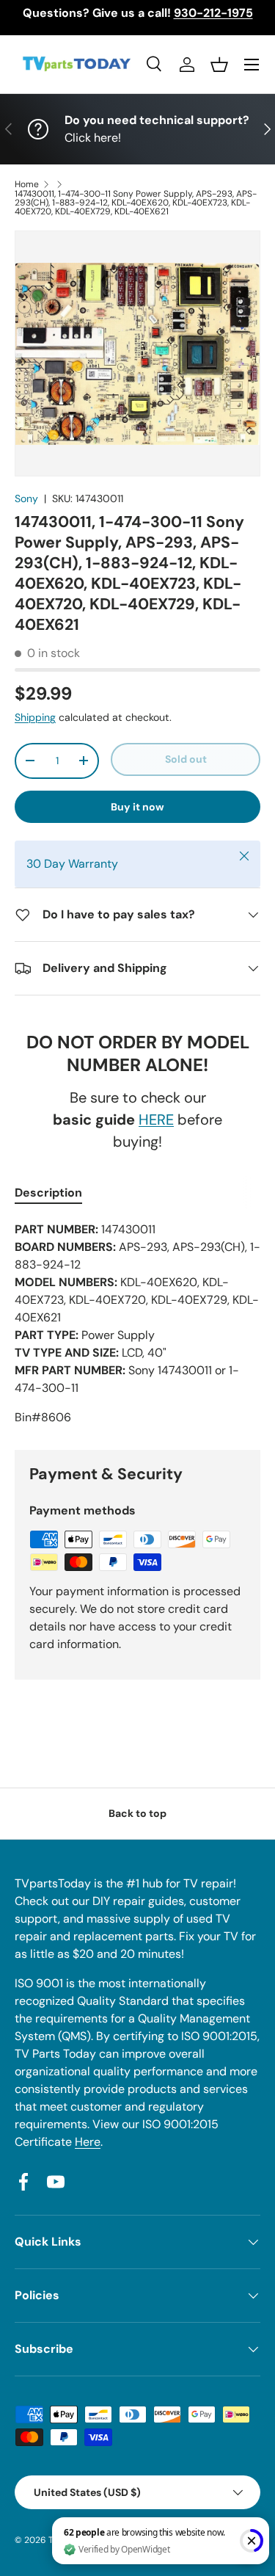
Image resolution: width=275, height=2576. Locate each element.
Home (27, 184)
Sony (26, 498)
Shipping (35, 717)
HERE (156, 1120)
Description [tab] (48, 1193)
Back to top (137, 1813)
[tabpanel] (137, 1324)
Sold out (186, 759)
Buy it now (137, 807)
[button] (219, 65)
